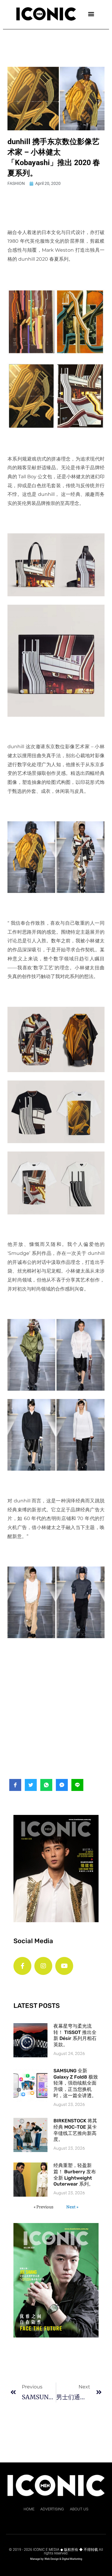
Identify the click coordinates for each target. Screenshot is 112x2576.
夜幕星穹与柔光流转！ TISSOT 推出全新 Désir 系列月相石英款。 (75, 2035)
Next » (72, 2207)
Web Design (52, 2559)
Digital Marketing (72, 2559)
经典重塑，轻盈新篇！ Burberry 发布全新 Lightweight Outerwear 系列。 (75, 2175)
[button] (91, 14)
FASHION (16, 183)
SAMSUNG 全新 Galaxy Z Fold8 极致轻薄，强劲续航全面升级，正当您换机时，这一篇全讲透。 (76, 2083)
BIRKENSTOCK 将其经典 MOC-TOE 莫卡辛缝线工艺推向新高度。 (75, 2130)
